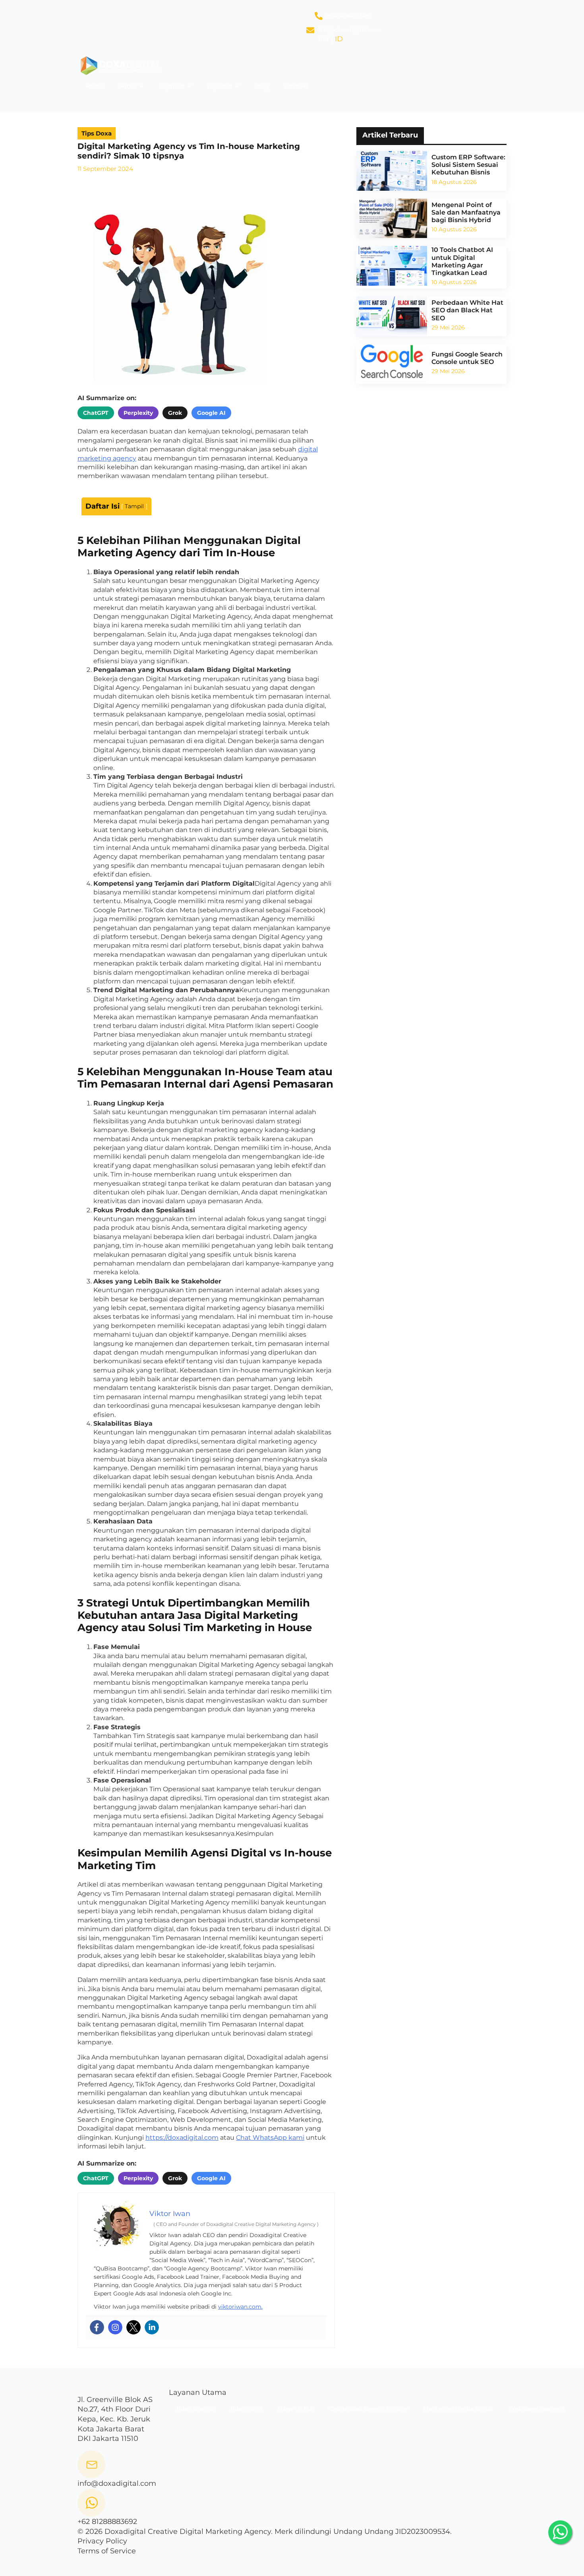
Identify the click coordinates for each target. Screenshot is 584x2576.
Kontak (296, 86)
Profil (128, 86)
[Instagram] (115, 2327)
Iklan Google (196, 2409)
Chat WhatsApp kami (270, 2138)
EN (324, 39)
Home (95, 86)
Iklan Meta (247, 2409)
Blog (262, 86)
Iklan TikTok (296, 2409)
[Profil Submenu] (143, 86)
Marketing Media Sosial (458, 2409)
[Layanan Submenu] (192, 86)
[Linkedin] (152, 2327)
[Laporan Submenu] (240, 86)
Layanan (172, 86)
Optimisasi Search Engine (368, 2409)
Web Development (537, 2409)
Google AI (211, 413)
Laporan (220, 86)
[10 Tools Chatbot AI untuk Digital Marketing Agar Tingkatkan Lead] (392, 266)
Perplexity (138, 413)
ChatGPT (96, 413)
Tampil (134, 506)
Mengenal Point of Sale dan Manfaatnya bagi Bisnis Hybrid (466, 212)
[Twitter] (133, 2327)
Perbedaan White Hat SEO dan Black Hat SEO (467, 310)
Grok (175, 413)
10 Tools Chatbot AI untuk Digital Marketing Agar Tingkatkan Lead (462, 261)
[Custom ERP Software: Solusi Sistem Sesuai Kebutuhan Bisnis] (392, 171)
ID (339, 39)
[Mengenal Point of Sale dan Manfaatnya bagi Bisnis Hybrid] (392, 219)
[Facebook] (97, 2327)
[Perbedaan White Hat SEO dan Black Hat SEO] (392, 316)
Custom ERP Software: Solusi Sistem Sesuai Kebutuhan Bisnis (468, 165)
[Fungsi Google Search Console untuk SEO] (392, 364)
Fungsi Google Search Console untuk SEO (467, 358)
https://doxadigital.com (182, 2138)
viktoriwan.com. (240, 2307)
